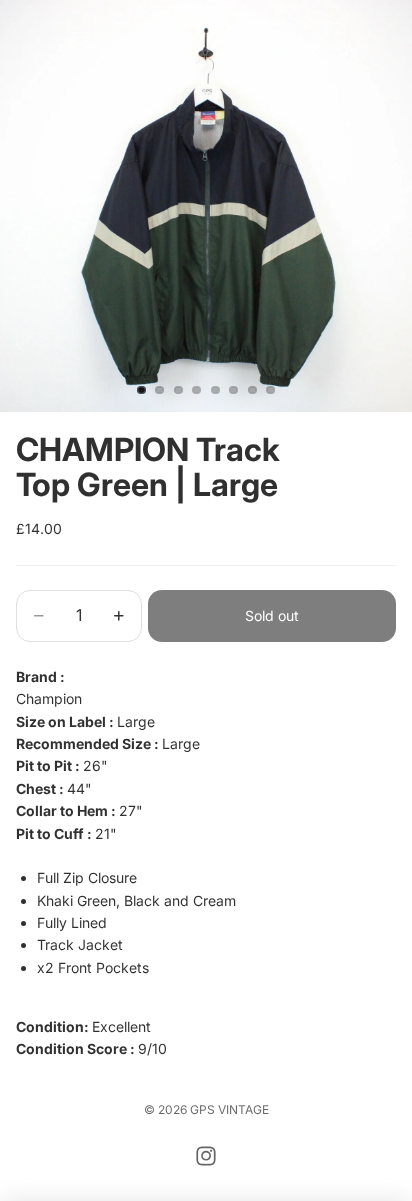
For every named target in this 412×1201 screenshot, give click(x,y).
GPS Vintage (229, 1109)
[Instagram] (206, 1156)
